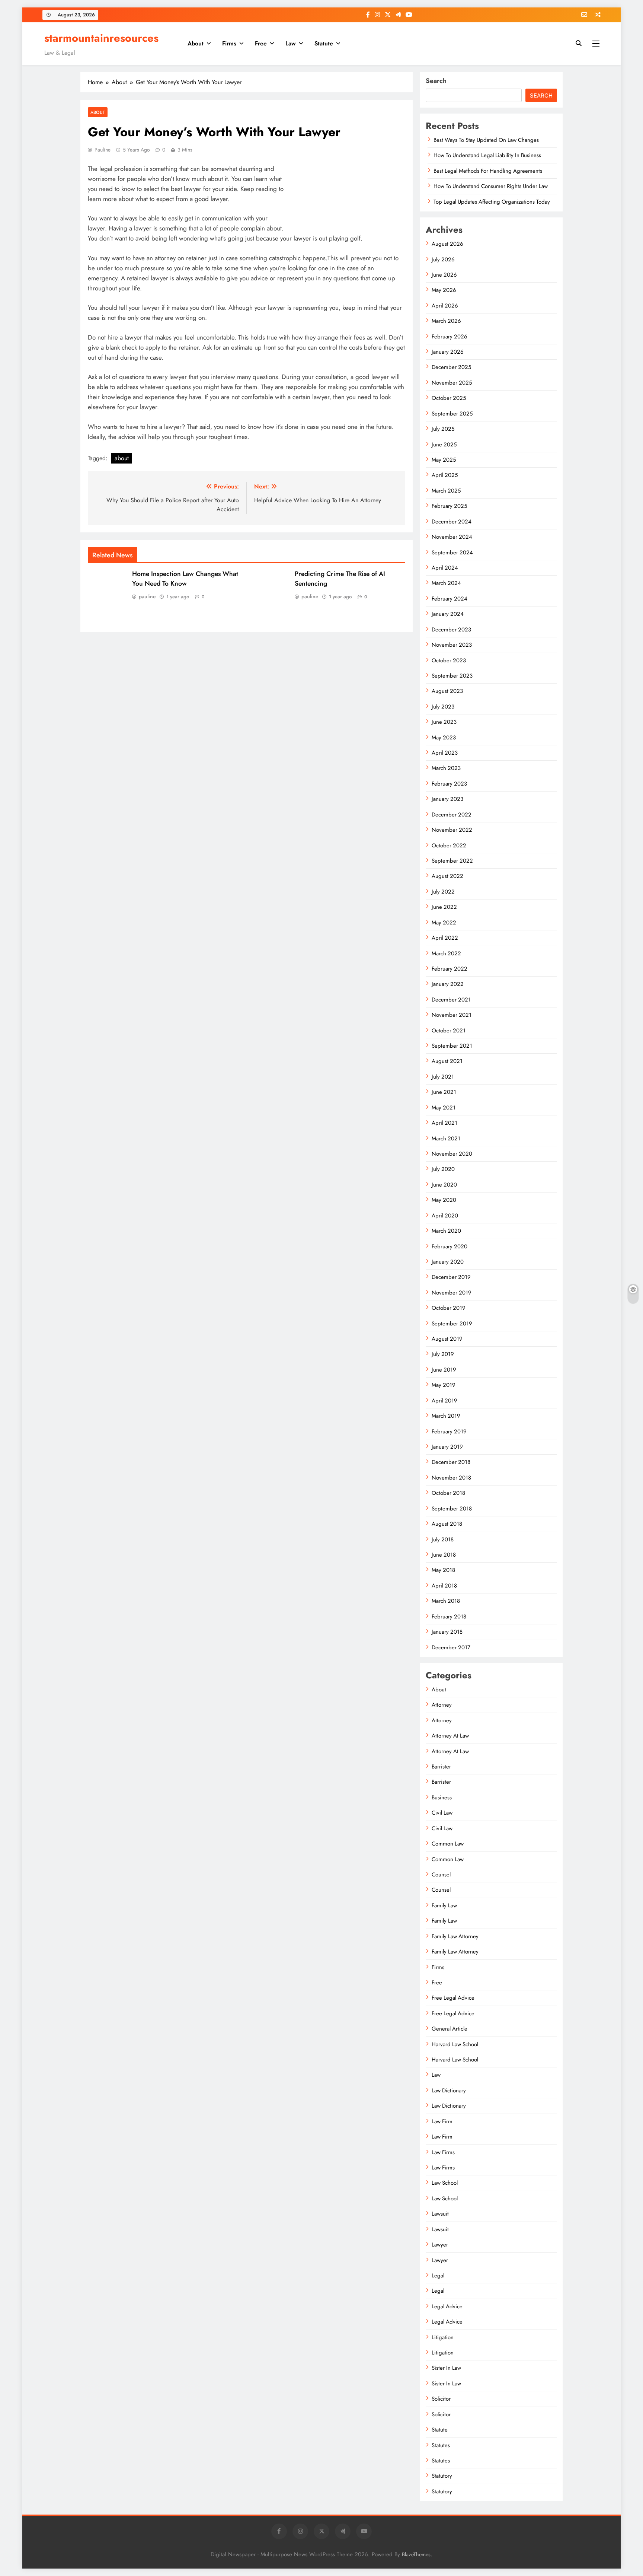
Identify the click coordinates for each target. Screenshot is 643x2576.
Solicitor (441, 2399)
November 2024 (452, 537)
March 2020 (446, 1231)
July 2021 (443, 1077)
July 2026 (443, 259)
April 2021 (444, 1123)
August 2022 (447, 876)
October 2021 (449, 1031)
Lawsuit (440, 2214)
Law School (445, 2183)
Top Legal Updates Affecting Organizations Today (492, 202)
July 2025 (443, 429)
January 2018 (447, 1632)
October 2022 (449, 846)
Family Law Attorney (455, 1936)
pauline (103, 150)
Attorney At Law (450, 1736)
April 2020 (445, 1216)
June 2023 (444, 722)
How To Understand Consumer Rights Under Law (491, 186)
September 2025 (452, 414)
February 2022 (450, 969)
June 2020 (444, 1185)
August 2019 (447, 1339)
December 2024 (452, 522)
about (122, 458)
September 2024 (452, 553)
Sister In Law (446, 2368)
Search (436, 81)
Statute (324, 43)
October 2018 (448, 1493)
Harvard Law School (455, 2044)
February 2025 (449, 506)
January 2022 (448, 984)
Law (291, 43)
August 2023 (447, 691)
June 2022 (444, 907)
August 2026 (447, 244)
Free (261, 43)
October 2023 (449, 660)
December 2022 (452, 815)
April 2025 (445, 475)
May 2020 (444, 1200)
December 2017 (451, 1647)
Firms (229, 43)
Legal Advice (447, 2306)
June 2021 (444, 1092)
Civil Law (442, 1813)
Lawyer (440, 2245)
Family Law (444, 1905)
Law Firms (443, 2152)
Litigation (443, 2337)
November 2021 (452, 1015)
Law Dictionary (449, 2091)
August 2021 (447, 1061)
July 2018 (443, 1539)
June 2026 (444, 275)
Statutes (441, 2445)
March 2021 (446, 1139)
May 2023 (444, 738)
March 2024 (446, 583)
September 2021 (452, 1046)
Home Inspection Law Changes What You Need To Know (185, 579)
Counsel (441, 1875)
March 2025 (446, 491)
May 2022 (444, 923)
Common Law (448, 1844)
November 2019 (452, 1293)
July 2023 (443, 707)
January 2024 (448, 614)
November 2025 (452, 383)
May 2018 (443, 1570)
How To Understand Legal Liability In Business (487, 155)
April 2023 (445, 753)
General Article (450, 2029)
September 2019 (452, 1324)
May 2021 (444, 1108)
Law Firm (442, 2121)
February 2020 (450, 1246)
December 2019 (451, 1277)
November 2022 (452, 830)
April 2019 (444, 1401)
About (196, 43)
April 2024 (445, 568)
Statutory (442, 2476)
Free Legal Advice (453, 1998)
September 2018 (452, 1509)
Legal (438, 2276)
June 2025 (444, 445)
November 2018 (451, 1478)
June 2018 (444, 1555)
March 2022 (446, 953)
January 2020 (448, 1262)
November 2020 (452, 1154)
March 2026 (446, 321)
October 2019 (449, 1308)
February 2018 (449, 1617)
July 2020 (443, 1169)
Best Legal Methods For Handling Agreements (488, 171)
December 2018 (451, 1462)
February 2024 (450, 599)
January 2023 (447, 799)
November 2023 (452, 645)
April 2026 (445, 306)
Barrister (441, 1767)
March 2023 (446, 768)
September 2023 (452, 676)
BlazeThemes (416, 2554)
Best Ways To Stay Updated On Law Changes (486, 140)
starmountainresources (101, 38)
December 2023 (451, 630)
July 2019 (443, 1354)
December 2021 (451, 1000)
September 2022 (452, 861)
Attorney (442, 1705)
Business (442, 1798)
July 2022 (443, 892)
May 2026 (444, 290)
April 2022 (445, 938)
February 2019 (449, 1432)
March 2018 (446, 1601)
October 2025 (449, 398)
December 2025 (451, 367)
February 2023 (449, 784)
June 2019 (444, 1370)
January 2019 (447, 1447)
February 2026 (450, 337)
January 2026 (448, 352)
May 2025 (444, 460)
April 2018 (444, 1586)
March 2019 (446, 1416)
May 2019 (444, 1385)
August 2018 (447, 1524)
